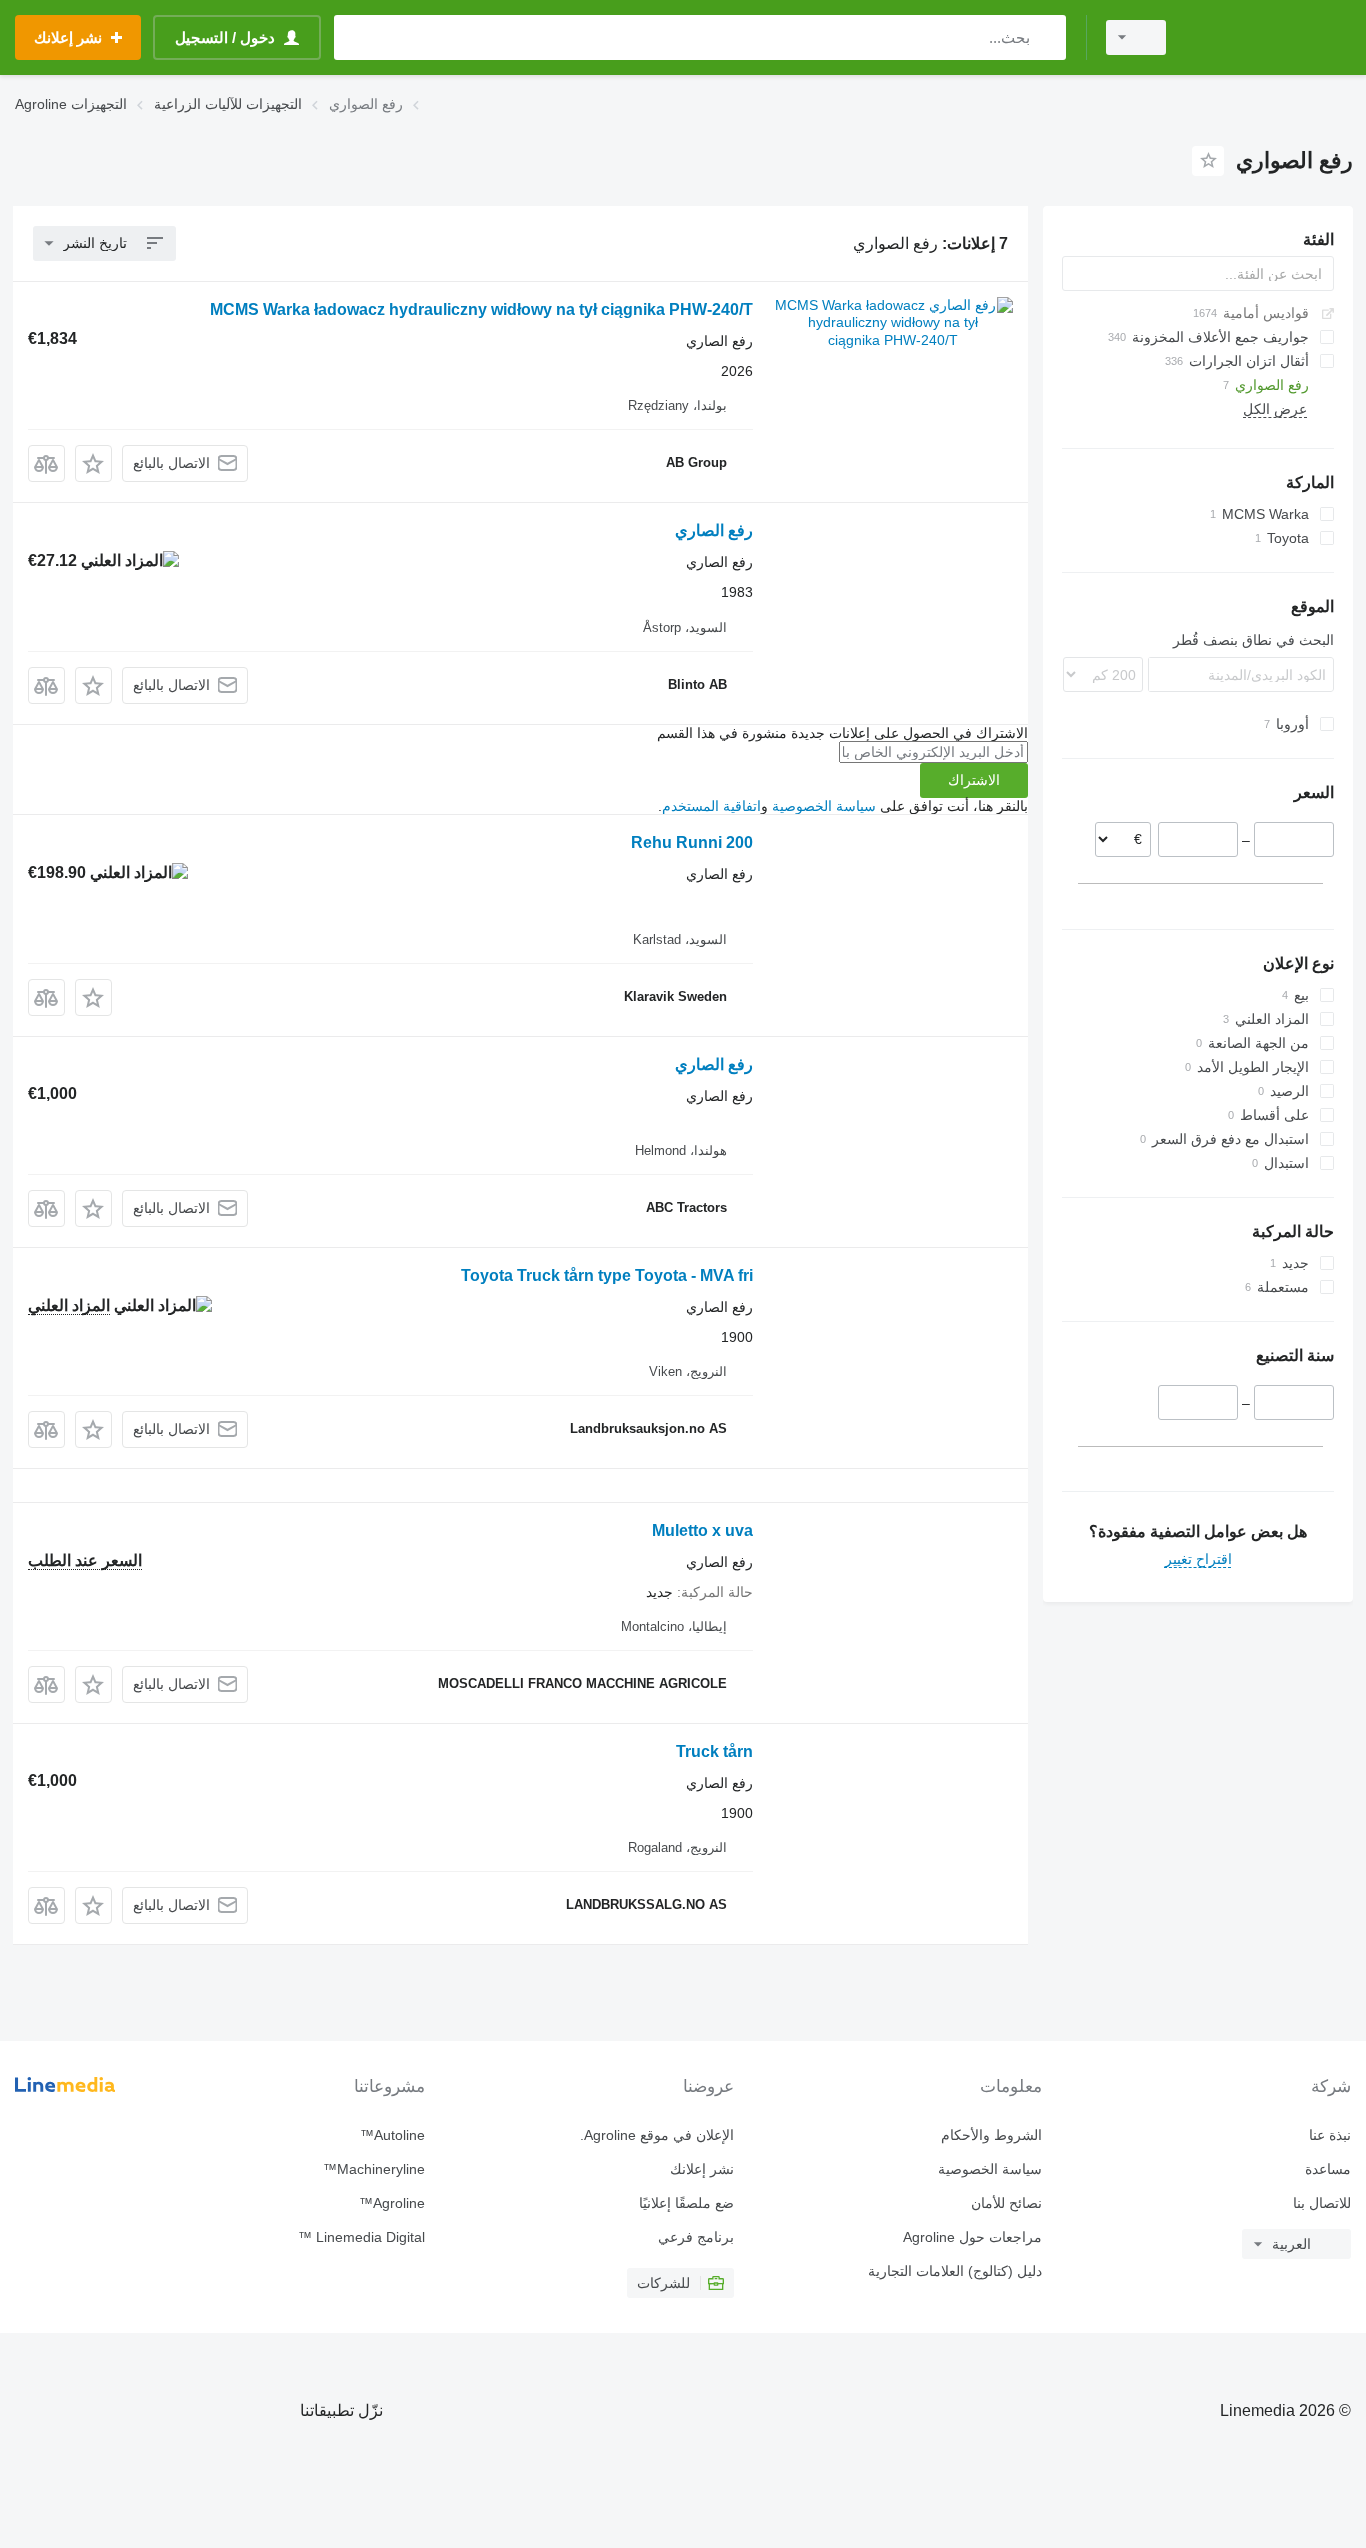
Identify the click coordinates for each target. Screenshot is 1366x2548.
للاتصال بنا (1322, 2203)
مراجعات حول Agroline (972, 2237)
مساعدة (1328, 2169)
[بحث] (1046, 37)
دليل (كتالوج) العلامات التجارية (955, 2271)
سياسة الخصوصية (824, 806)
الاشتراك (974, 780)
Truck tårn (714, 1751)
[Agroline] (1271, 37)
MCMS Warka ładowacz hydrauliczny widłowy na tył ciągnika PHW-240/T (481, 309)
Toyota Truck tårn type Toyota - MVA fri (607, 1275)
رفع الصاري (714, 530)
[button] (93, 463)
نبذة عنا (1330, 2135)
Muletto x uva (702, 1530)
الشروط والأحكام (991, 2135)
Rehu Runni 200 (692, 842)
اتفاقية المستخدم (711, 806)
